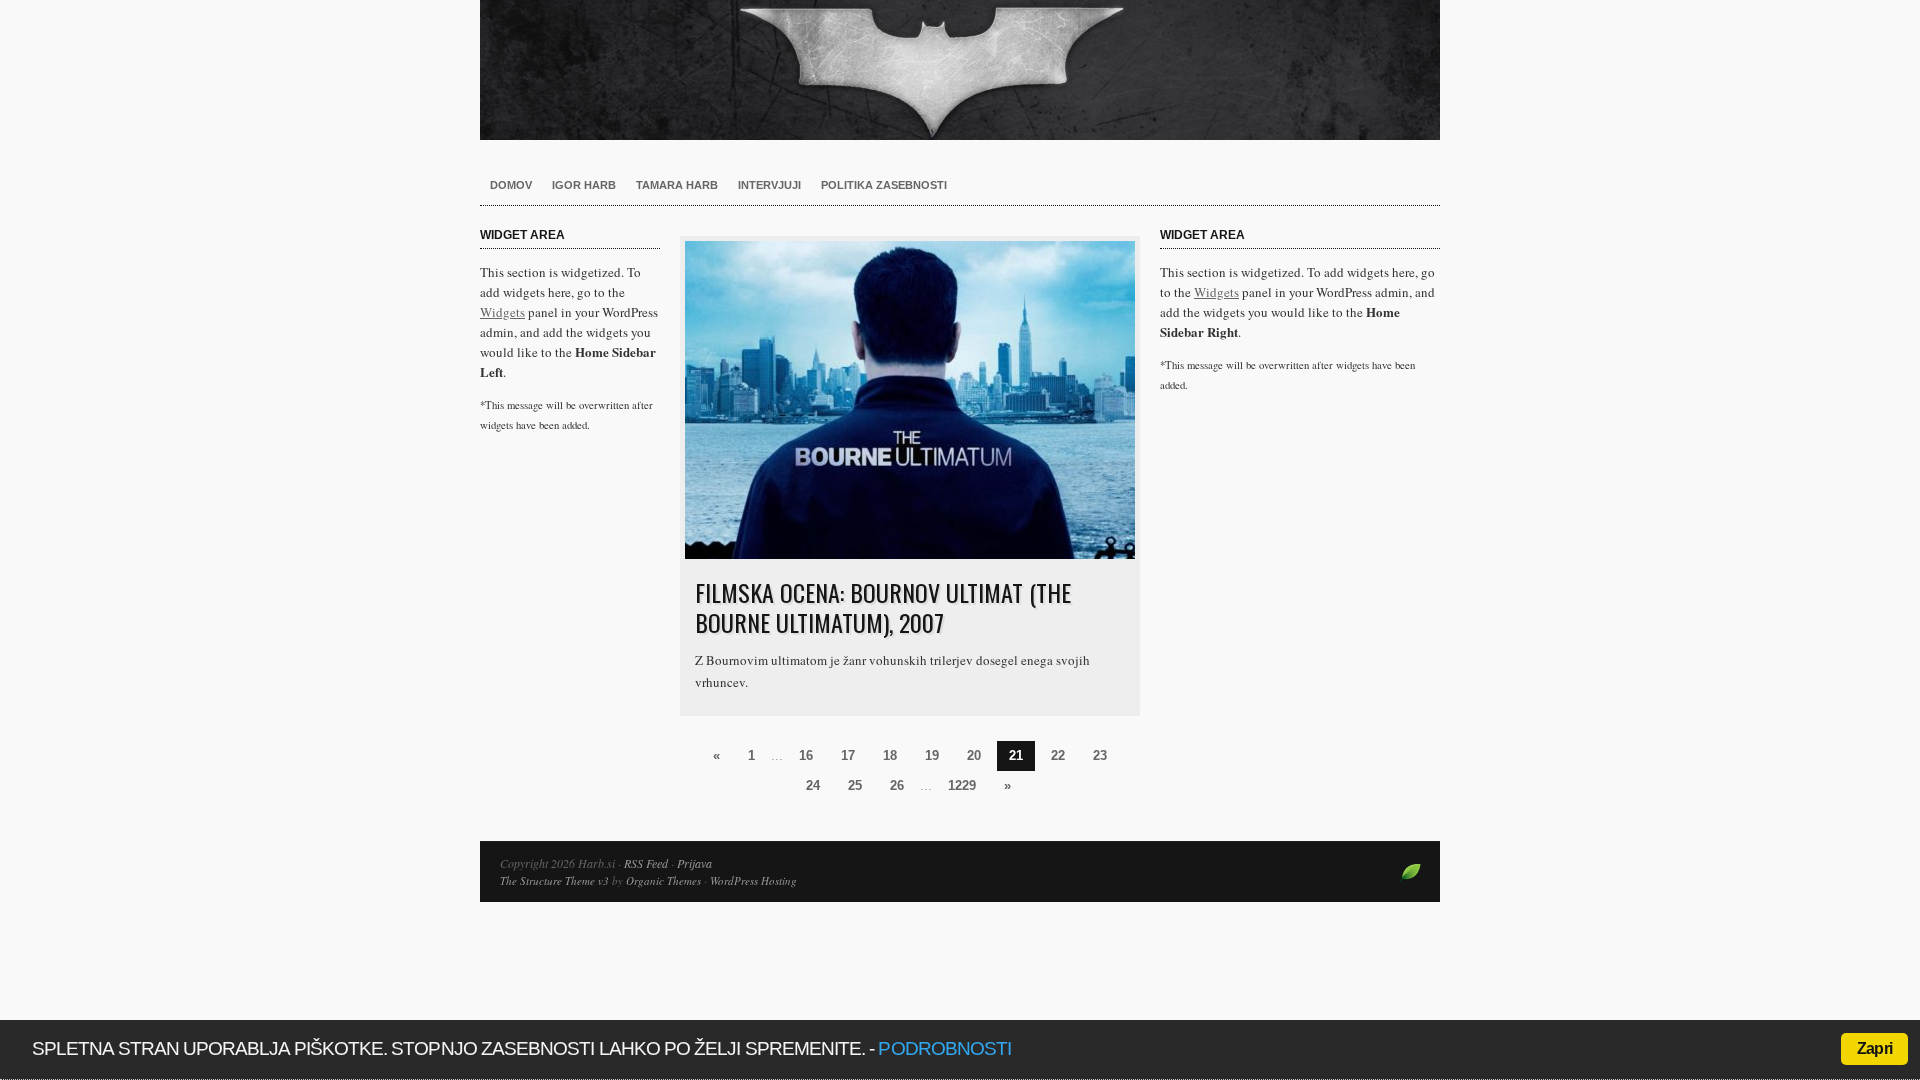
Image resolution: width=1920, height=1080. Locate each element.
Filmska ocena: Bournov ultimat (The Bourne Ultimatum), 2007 (883, 607)
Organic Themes (663, 880)
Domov (511, 185)
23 (1100, 755)
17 (848, 755)
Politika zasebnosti (884, 185)
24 (813, 785)
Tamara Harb (677, 185)
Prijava (694, 863)
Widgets (502, 312)
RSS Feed (646, 863)
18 (890, 755)
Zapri (1874, 1048)
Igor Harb (584, 185)
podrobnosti (944, 1048)
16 (806, 755)
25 (855, 785)
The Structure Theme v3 (554, 880)
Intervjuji (769, 185)
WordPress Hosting (753, 880)
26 (897, 785)
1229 (962, 785)
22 (1058, 755)
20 (974, 755)
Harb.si (960, 70)
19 (932, 755)
